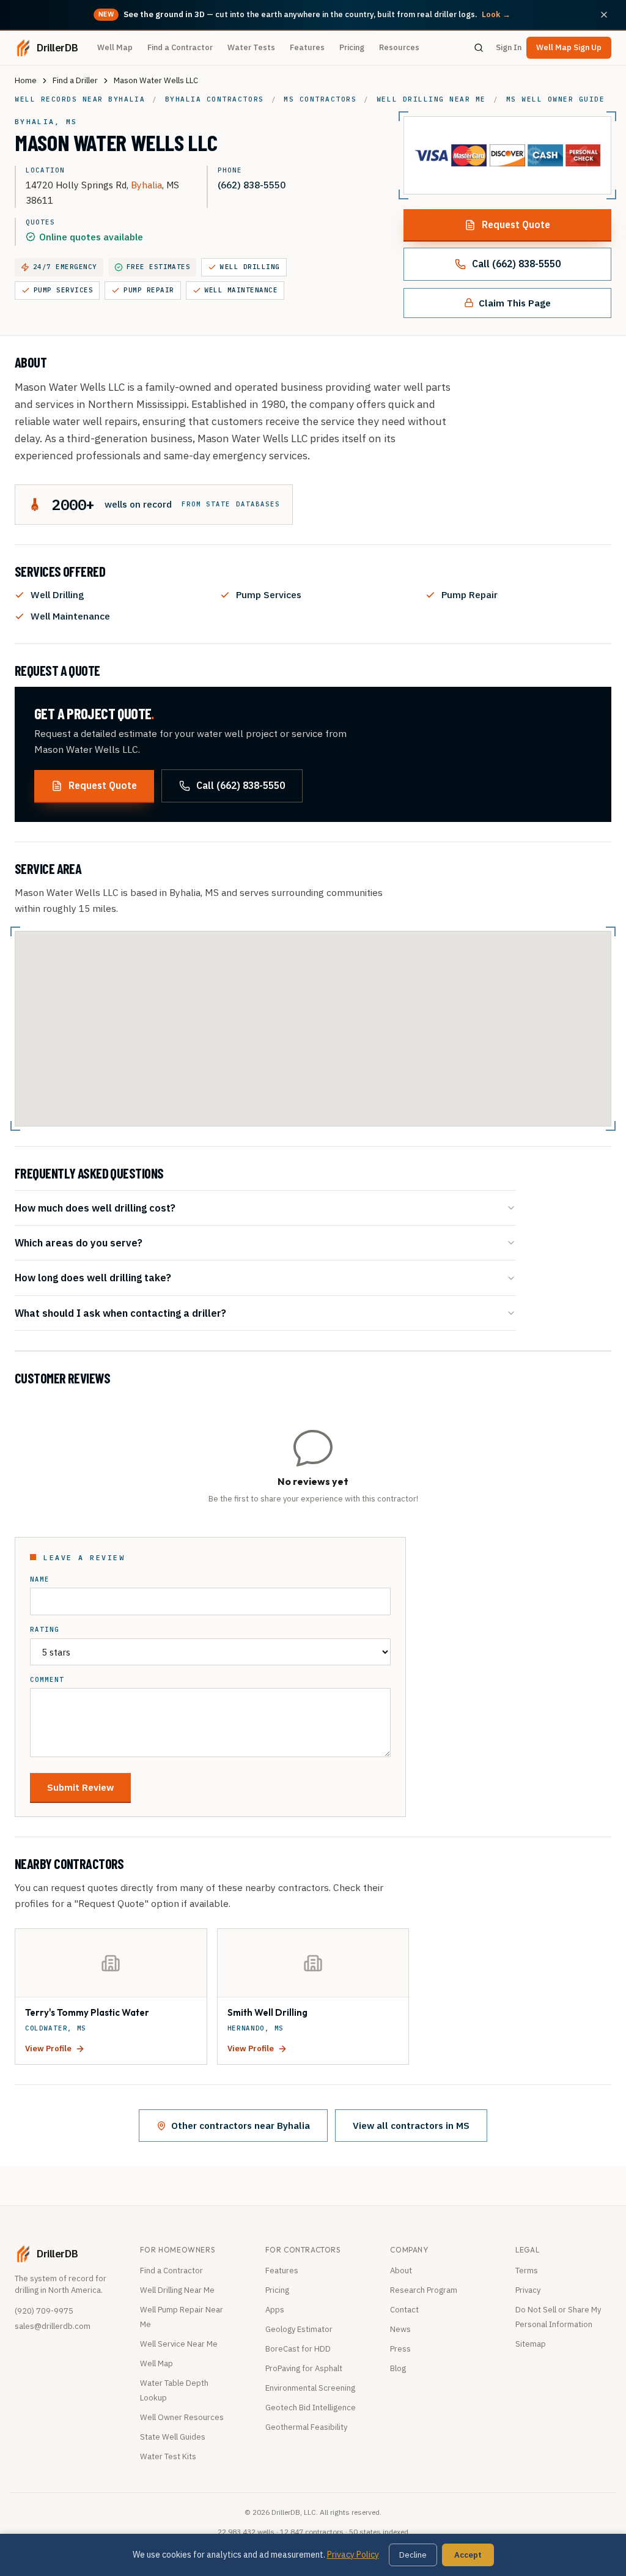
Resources (399, 47)
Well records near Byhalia (80, 99)
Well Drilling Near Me (177, 2290)
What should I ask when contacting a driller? (120, 1313)
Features (307, 47)
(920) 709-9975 (44, 2311)
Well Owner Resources (182, 2417)
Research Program (424, 2290)
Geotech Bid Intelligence (311, 2408)
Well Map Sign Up (569, 47)
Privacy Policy (353, 2555)
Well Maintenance (241, 290)
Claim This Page (515, 303)
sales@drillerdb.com (53, 2326)
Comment (47, 1680)
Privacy (528, 2290)
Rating (45, 1630)
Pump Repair (149, 290)
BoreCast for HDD (298, 2349)
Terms (527, 2271)
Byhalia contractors (215, 99)
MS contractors (320, 99)
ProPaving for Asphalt (304, 2368)
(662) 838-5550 (252, 185)
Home (26, 80)
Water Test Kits (168, 2456)
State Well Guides (173, 2437)
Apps (275, 2310)
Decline (413, 2555)
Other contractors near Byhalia (241, 2125)
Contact (404, 2310)
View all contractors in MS (411, 2125)
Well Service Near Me (179, 2344)
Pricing (352, 47)
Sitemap (531, 2344)
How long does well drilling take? (93, 1277)
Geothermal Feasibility (306, 2427)
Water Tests (251, 47)
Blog (398, 2368)
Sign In (509, 47)
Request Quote (516, 224)
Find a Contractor (180, 47)
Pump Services (63, 290)
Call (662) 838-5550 (516, 264)
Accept (468, 2555)
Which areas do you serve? (79, 1242)
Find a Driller (75, 80)
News (400, 2329)
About (401, 2271)
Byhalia (146, 185)
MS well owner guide (556, 99)
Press (400, 2349)
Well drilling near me (431, 99)
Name (40, 1579)
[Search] (479, 48)
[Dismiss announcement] (604, 15)
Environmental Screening (310, 2388)
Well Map (115, 47)
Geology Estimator (299, 2329)
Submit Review (80, 1787)
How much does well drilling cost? (95, 1208)
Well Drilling (250, 267)
